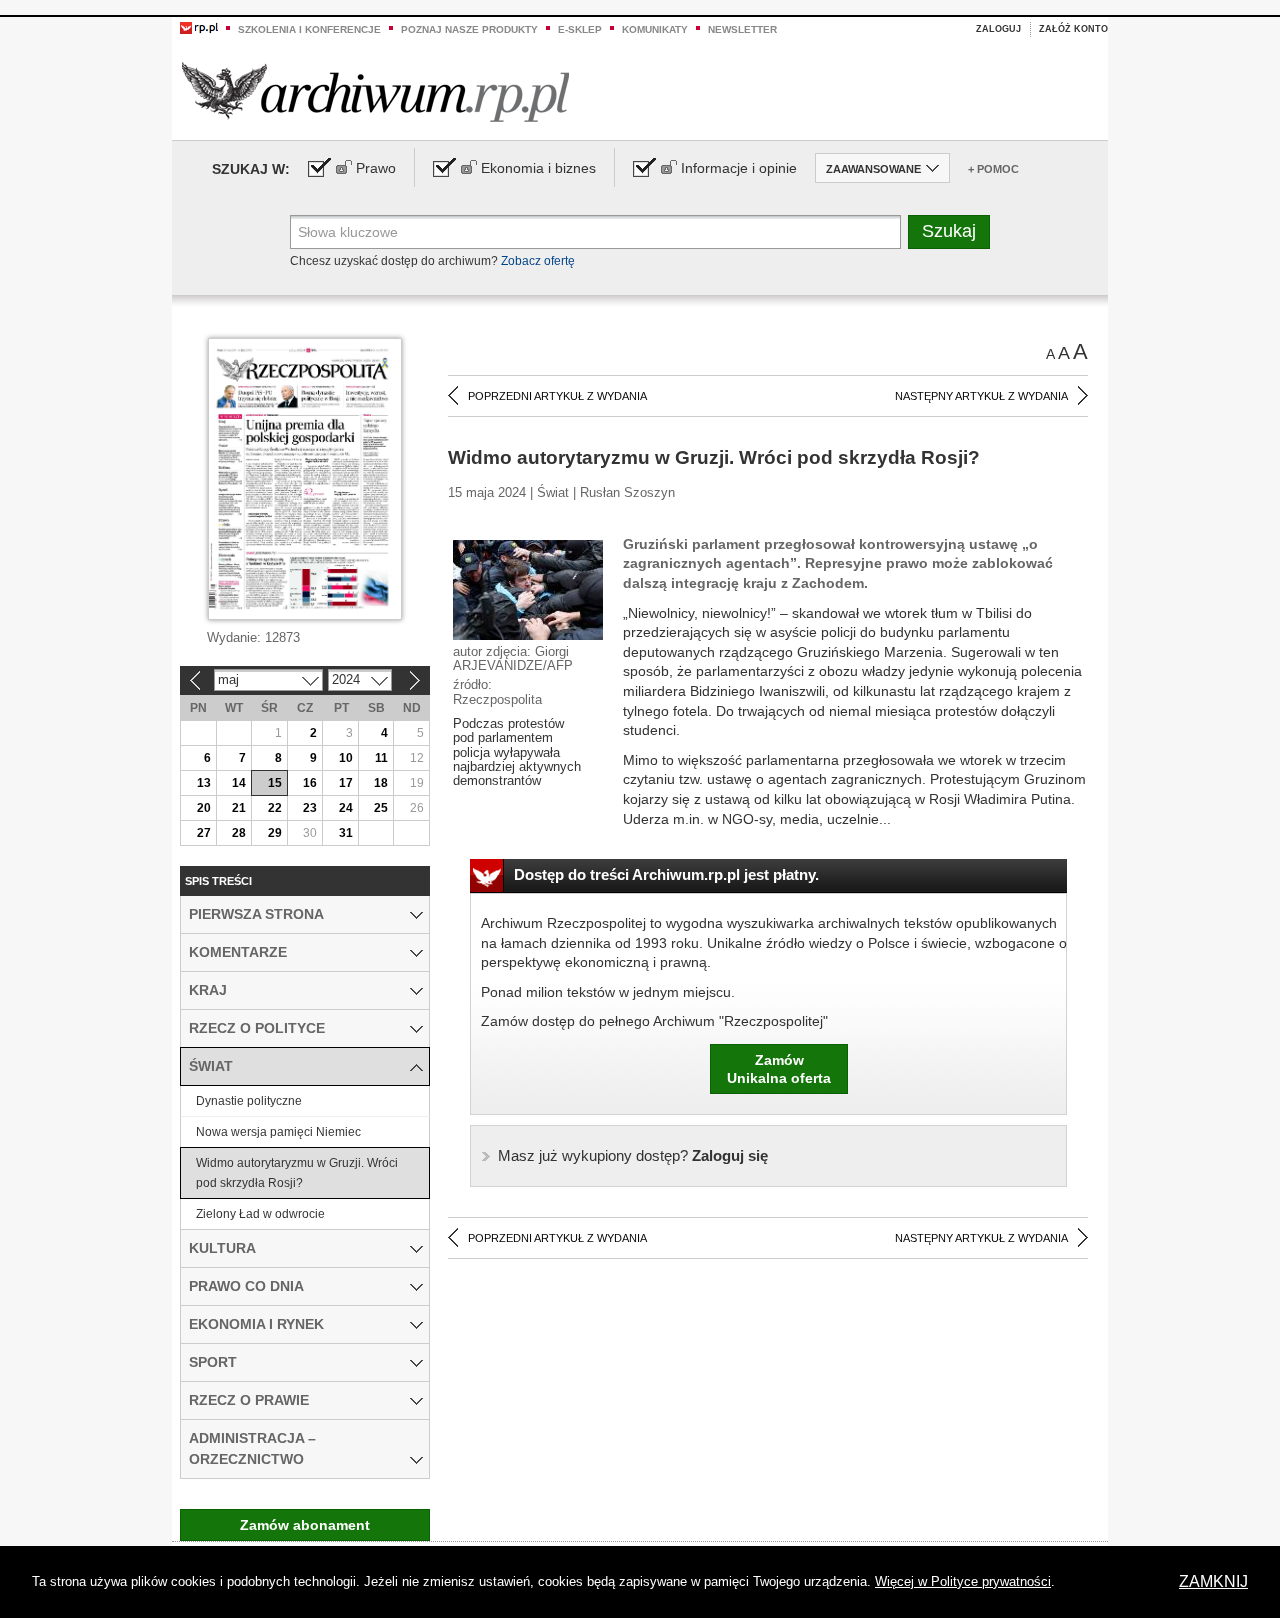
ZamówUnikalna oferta (779, 1069)
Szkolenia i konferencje (309, 29)
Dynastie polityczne (249, 1101)
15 (275, 783)
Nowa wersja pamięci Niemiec (278, 1132)
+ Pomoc (993, 169)
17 (346, 783)
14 (239, 783)
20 (204, 808)
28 (239, 833)
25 (381, 808)
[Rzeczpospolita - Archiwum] (375, 91)
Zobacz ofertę (538, 261)
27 (204, 833)
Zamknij (1213, 1581)
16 (310, 783)
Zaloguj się (633, 1155)
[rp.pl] (199, 27)
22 (275, 808)
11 (381, 758)
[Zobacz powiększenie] (528, 589)
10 (346, 758)
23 (310, 808)
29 (275, 833)
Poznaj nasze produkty (469, 29)
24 (346, 808)
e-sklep (580, 29)
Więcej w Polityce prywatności (963, 1581)
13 (204, 783)
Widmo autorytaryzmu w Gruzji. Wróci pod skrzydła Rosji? (297, 1173)
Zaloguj (998, 29)
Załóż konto (1073, 29)
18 (381, 783)
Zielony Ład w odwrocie (260, 1214)
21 (239, 808)
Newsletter (742, 29)
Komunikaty (655, 29)
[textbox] (595, 232)
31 (346, 833)
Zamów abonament (305, 1525)
